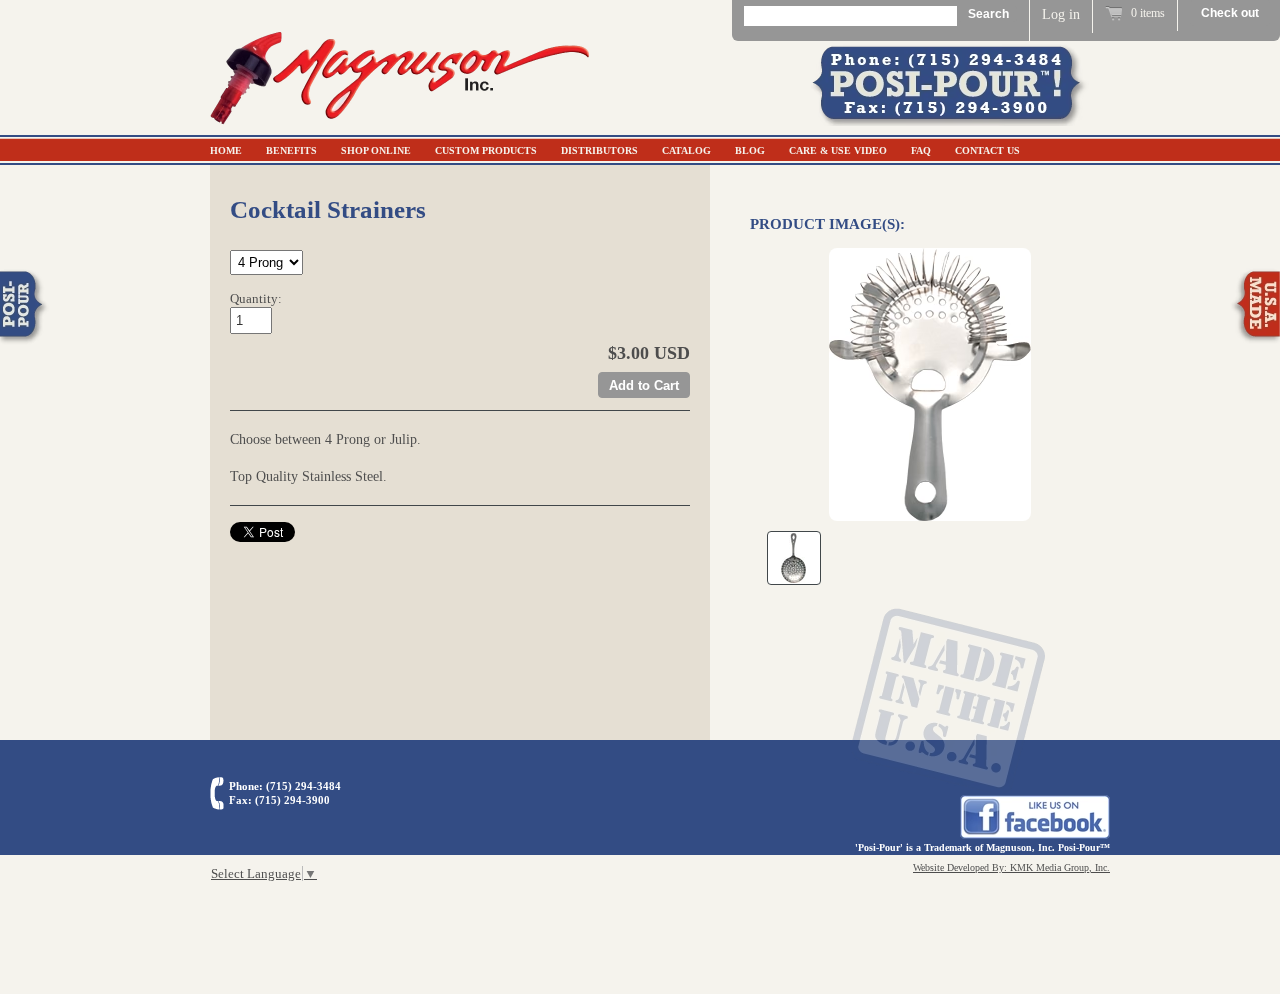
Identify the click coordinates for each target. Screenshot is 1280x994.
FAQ (921, 150)
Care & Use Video (838, 150)
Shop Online (376, 150)
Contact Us (987, 150)
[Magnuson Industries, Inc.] (400, 126)
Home (226, 150)
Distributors (599, 150)
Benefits (291, 150)
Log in (1061, 14)
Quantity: (256, 298)
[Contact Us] (960, 121)
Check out (1230, 13)
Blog (750, 150)
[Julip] (794, 558)
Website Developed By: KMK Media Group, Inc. (1011, 867)
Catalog (686, 150)
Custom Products (486, 150)
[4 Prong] (930, 384)
